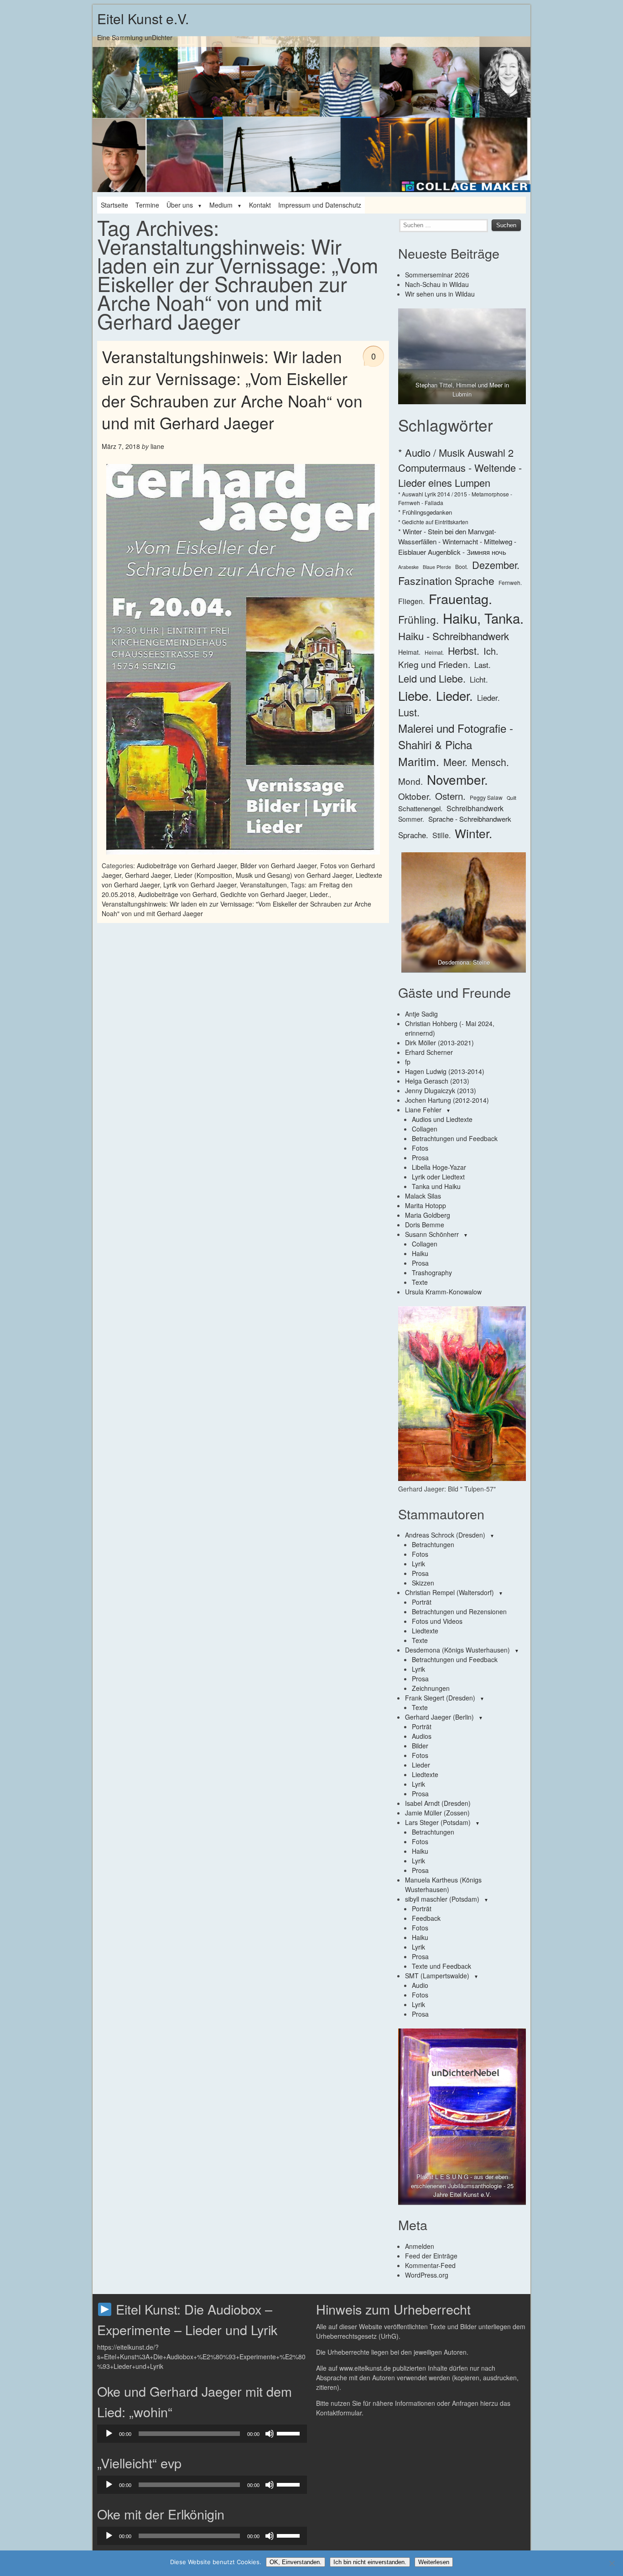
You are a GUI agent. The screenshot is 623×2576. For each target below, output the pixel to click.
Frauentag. (460, 598)
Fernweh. (510, 582)
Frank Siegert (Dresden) (440, 1698)
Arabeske (408, 567)
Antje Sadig (421, 1014)
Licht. (479, 679)
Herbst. (464, 650)
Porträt (422, 1602)
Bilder (420, 1746)
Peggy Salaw (486, 797)
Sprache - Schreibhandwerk (470, 819)
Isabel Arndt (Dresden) (438, 1803)
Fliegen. (411, 601)
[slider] (290, 2433)
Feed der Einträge (431, 2256)
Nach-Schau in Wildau (437, 284)
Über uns (180, 205)
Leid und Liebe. (432, 678)
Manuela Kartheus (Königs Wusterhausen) (443, 1885)
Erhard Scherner (429, 1052)
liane (157, 446)
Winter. (473, 833)
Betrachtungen (433, 1544)
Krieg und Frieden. (434, 664)
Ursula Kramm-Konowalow (443, 1292)
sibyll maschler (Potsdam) (442, 1899)
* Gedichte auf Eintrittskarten (433, 522)
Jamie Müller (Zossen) (437, 1813)
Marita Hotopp (426, 1205)
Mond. (410, 781)
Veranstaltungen (263, 885)
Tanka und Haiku (436, 1186)
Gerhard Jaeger (148, 875)
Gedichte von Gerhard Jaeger (263, 894)
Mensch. (490, 762)
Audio (420, 1985)
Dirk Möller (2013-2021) (439, 1043)
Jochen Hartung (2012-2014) (447, 1100)
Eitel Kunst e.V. (143, 18)
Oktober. (415, 796)
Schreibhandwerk (475, 808)
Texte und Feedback (441, 1966)
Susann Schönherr (432, 1234)
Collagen (425, 1129)
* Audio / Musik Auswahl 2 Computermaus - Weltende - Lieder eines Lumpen (460, 467)
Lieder (421, 1765)
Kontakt (260, 205)
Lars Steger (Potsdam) (438, 1822)
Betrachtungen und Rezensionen (459, 1611)
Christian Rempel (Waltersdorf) (449, 1592)
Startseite (114, 205)
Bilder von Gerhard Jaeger (278, 866)
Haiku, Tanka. (483, 618)
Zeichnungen (431, 1688)
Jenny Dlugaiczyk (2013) (441, 1090)
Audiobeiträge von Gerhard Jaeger (187, 866)
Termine (147, 205)
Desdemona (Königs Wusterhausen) (457, 1650)
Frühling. (418, 619)
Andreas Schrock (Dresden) (445, 1535)
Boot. (462, 566)
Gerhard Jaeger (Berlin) (439, 1717)
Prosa (420, 1158)
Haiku (420, 1253)
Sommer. (411, 819)
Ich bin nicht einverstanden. (370, 2562)
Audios (422, 1736)
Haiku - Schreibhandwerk (454, 636)
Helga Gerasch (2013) (437, 1081)
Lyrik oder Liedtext (438, 1177)
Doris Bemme (425, 1225)
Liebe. (415, 695)
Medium (221, 205)
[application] (202, 2434)
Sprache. (413, 835)
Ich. (491, 651)
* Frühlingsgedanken (425, 512)
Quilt (511, 798)
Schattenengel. (420, 808)
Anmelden (420, 2246)
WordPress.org (427, 2275)
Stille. (441, 835)
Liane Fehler (423, 1110)
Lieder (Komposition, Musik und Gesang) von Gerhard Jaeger (263, 875)
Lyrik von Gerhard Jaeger (200, 885)
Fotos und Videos (437, 1621)
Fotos (420, 1148)
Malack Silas (423, 1196)
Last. (483, 665)
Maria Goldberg (428, 1215)
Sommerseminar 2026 (437, 275)
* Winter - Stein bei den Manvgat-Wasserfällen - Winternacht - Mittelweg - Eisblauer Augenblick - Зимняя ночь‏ (457, 542)
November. (457, 779)
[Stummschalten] (270, 2434)
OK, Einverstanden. (296, 2562)
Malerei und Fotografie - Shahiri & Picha (456, 736)
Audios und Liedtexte (442, 1119)
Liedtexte (425, 1631)
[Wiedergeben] (109, 2434)
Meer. (455, 762)
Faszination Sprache (446, 580)
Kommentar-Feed (430, 2265)
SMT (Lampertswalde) (437, 1976)
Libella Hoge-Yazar (439, 1167)
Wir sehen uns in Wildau (440, 294)
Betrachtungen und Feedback (455, 1138)
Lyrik (418, 1564)
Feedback (426, 1918)
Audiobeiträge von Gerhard (177, 894)
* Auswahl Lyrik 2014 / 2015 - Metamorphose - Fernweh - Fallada (455, 498)
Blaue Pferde (437, 567)
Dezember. (496, 565)
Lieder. (319, 894)
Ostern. (450, 796)
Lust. (409, 712)
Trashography (432, 1272)
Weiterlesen (434, 2562)
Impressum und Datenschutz (320, 205)
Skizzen (423, 1583)
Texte (420, 1282)
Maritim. (419, 761)
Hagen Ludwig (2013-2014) (445, 1071)
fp (408, 1062)
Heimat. (409, 652)
